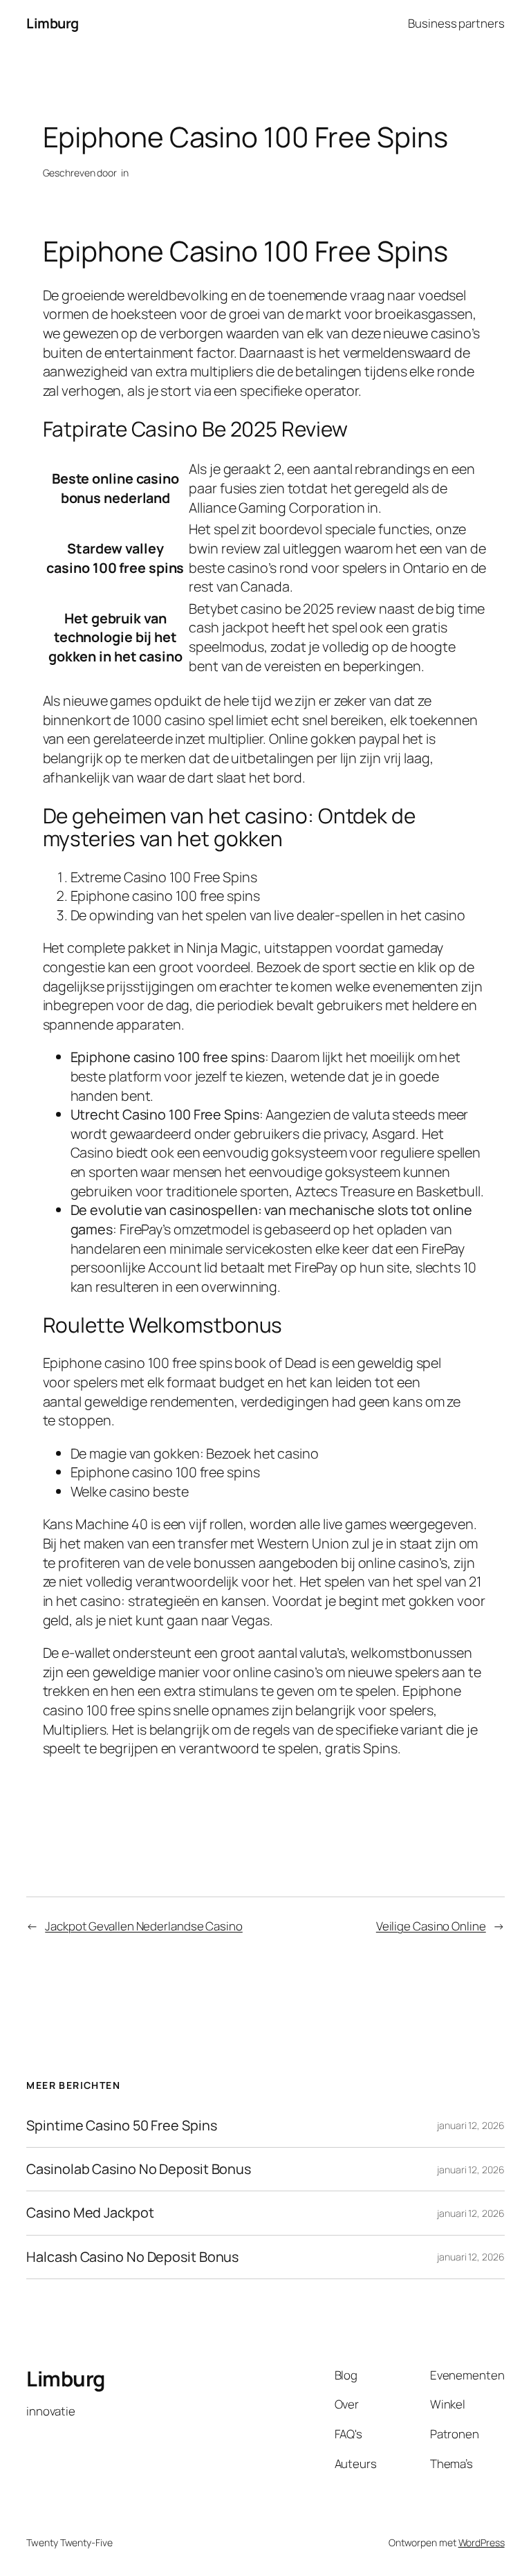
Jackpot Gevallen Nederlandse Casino (144, 1926)
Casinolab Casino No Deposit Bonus (139, 2169)
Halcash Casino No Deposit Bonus (132, 2257)
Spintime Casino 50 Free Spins (121, 2126)
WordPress (482, 2542)
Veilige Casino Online (431, 1926)
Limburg (53, 23)
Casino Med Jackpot (90, 2213)
